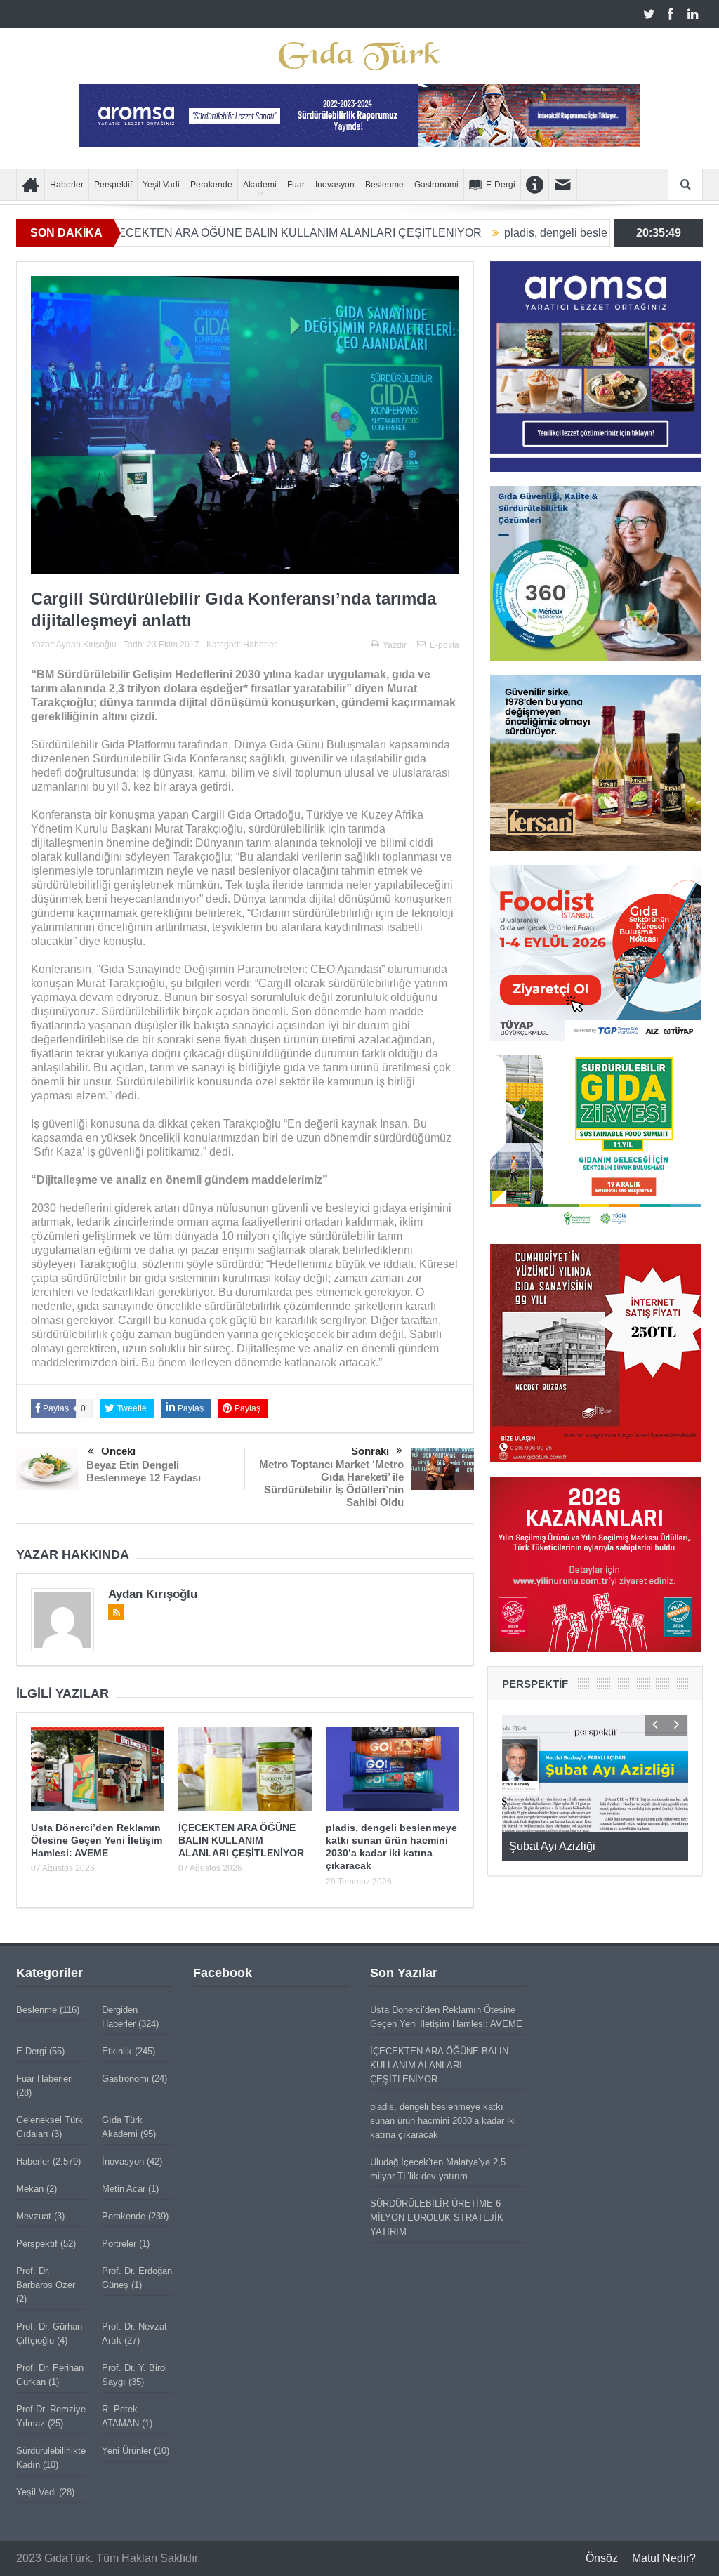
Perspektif (113, 185)
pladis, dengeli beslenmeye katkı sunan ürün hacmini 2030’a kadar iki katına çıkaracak (443, 2121)
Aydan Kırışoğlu (86, 645)
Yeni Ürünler (126, 2451)
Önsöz (602, 2558)
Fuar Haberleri (45, 2079)
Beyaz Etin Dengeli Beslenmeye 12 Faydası (144, 1471)
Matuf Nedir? (664, 2558)
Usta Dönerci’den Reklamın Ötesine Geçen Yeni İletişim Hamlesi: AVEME (97, 1840)
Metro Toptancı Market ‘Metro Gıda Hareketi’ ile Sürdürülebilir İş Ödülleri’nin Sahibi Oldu (331, 1483)
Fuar (296, 185)
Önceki (118, 1451)
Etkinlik (117, 2051)
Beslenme (384, 185)
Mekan (30, 2189)
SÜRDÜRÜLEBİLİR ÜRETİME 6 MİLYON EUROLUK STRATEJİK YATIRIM (437, 2218)
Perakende (211, 185)
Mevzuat (34, 2216)
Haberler (67, 185)
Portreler (119, 2244)
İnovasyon (335, 185)
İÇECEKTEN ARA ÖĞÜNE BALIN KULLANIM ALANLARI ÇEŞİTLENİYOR (217, 233)
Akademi (260, 185)
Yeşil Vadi (161, 185)
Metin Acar (124, 2189)
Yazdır (395, 645)
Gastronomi (436, 185)
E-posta (444, 645)
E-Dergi (501, 185)
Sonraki (370, 1451)
